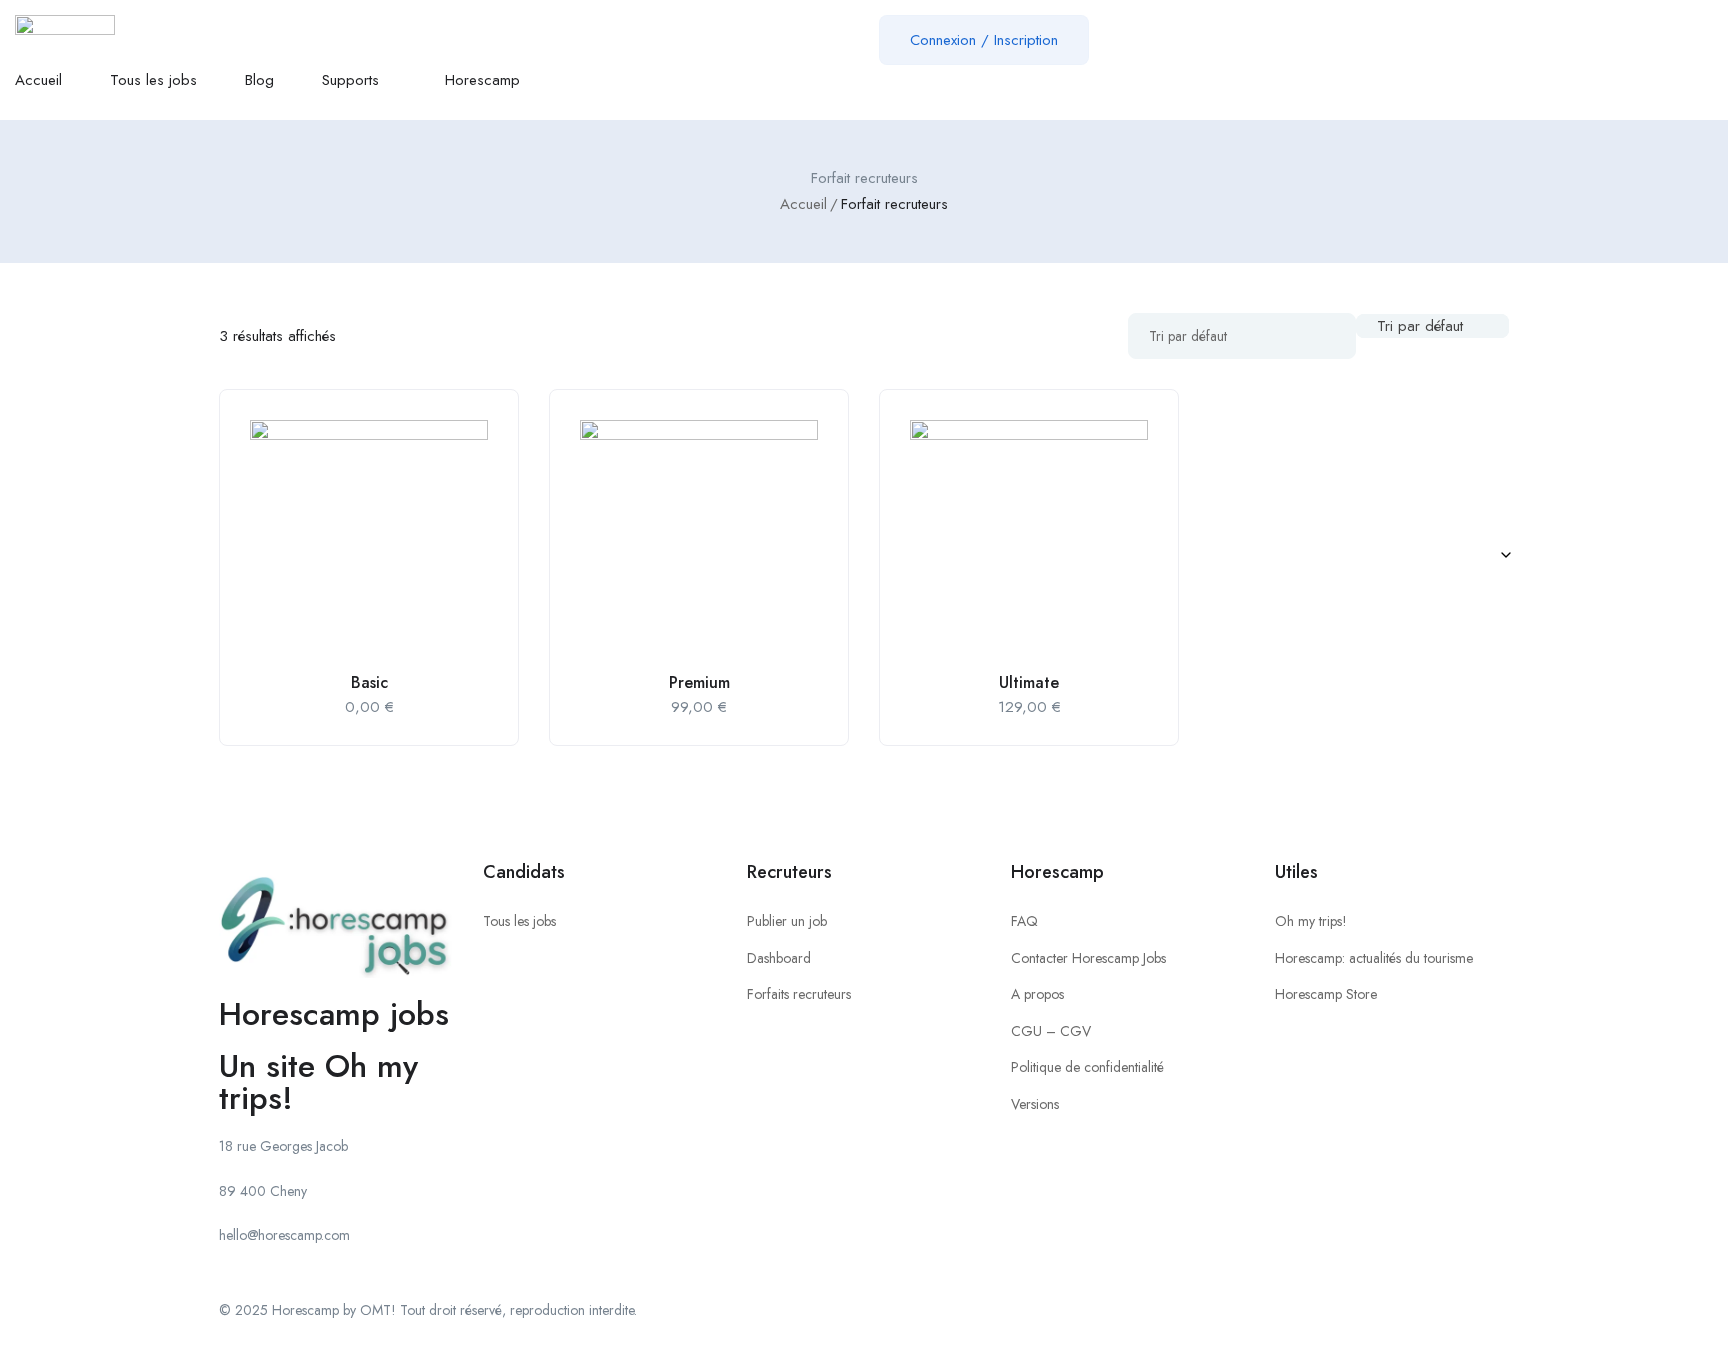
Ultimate (1029, 682)
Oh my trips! (1311, 921)
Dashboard (779, 958)
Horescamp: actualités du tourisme (1374, 958)
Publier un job (787, 921)
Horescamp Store (1326, 994)
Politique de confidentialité (1087, 1067)
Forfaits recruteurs (799, 994)
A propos (1037, 994)
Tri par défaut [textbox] (1420, 326)
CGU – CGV (1051, 1031)
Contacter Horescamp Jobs (1088, 958)
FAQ (1024, 921)
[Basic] (369, 539)
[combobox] (1432, 326)
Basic (369, 682)
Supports (353, 80)
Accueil (38, 80)
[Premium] (699, 539)
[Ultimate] (1029, 539)
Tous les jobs (153, 80)
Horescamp (482, 80)
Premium (699, 682)
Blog (259, 80)
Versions (1035, 1104)
